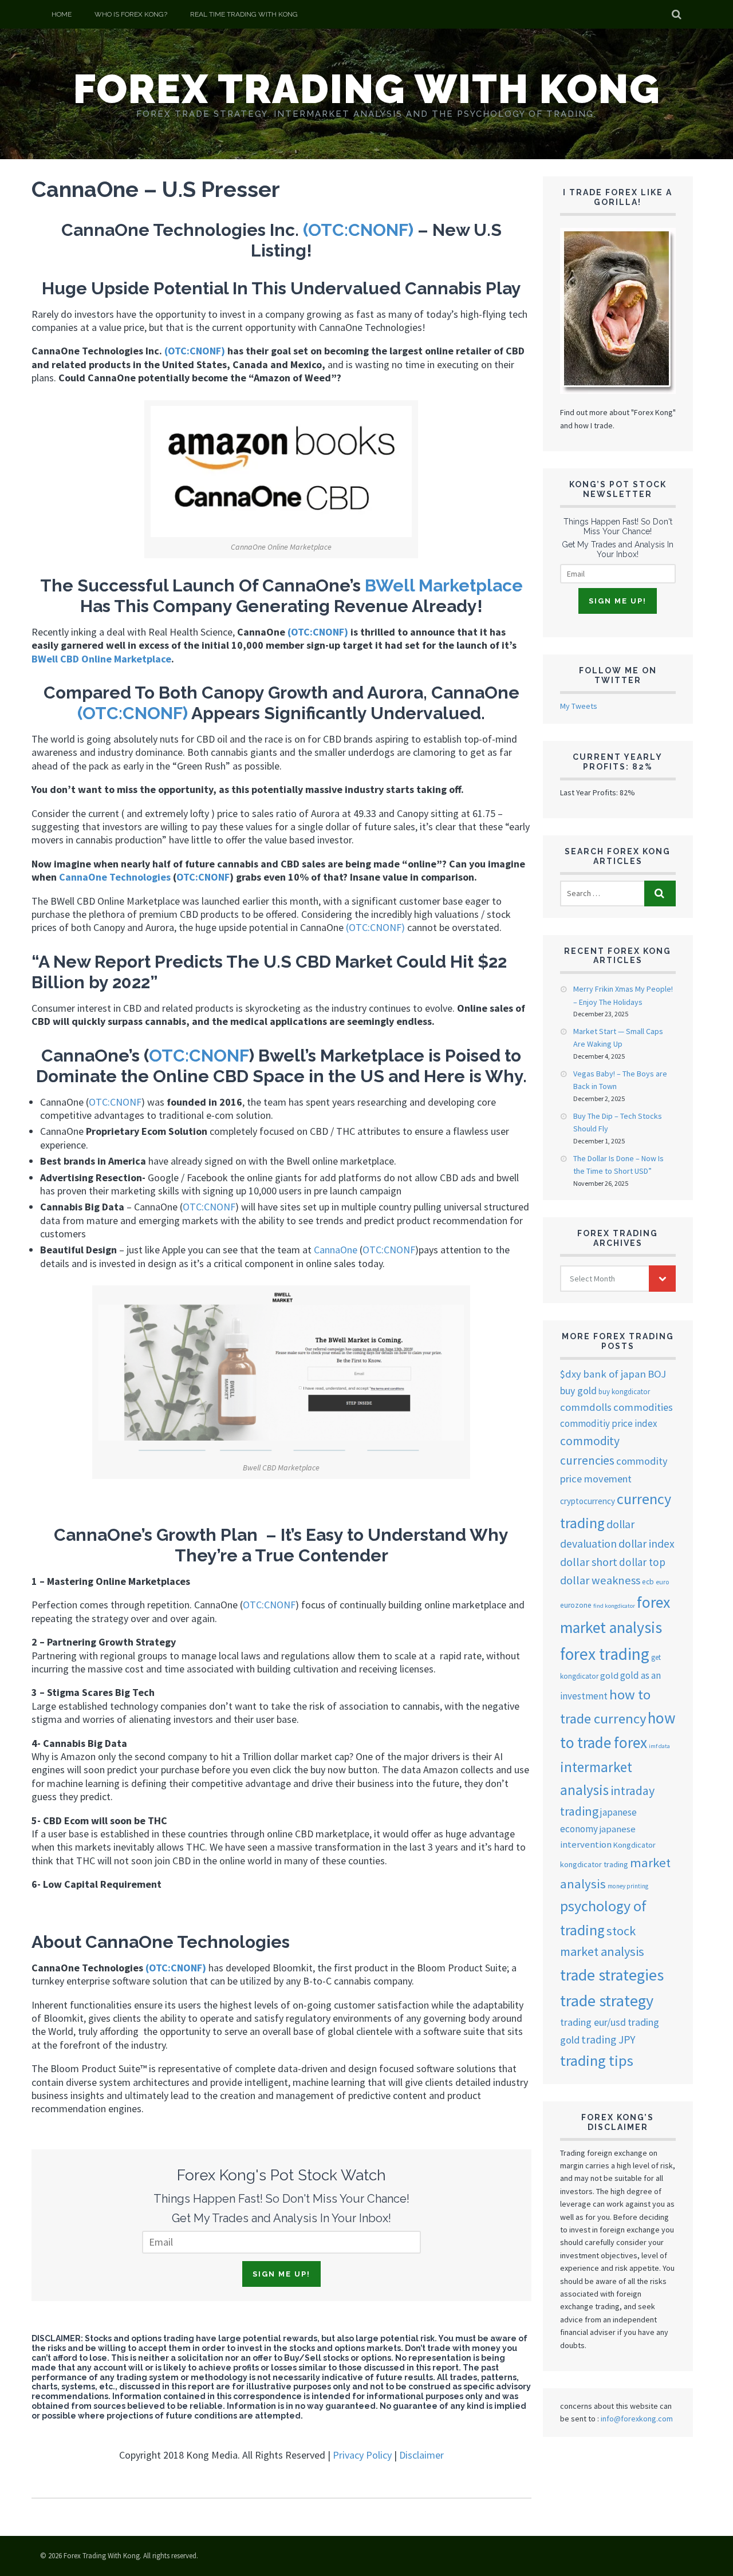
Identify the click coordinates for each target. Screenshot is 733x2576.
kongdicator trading (594, 1864)
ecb (648, 1582)
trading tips (597, 2060)
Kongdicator (635, 1845)
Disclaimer (421, 2455)
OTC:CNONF (203, 877)
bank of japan (614, 1374)
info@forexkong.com (637, 2419)
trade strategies (612, 1975)
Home (62, 14)
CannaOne (336, 1250)
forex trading (605, 1654)
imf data (659, 1746)
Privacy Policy (362, 2455)
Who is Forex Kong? (131, 14)
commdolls (586, 1407)
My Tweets (579, 706)
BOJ (657, 1374)
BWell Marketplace (444, 585)
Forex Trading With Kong (367, 89)
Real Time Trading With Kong (244, 14)
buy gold (578, 1391)
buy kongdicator (624, 1392)
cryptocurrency (588, 1501)
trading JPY (608, 2040)
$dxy (571, 1374)
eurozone (576, 1605)
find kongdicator (614, 1606)
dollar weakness (600, 1580)
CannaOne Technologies (115, 877)
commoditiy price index (609, 1423)
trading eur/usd (593, 2022)
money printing (628, 1886)
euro (662, 1582)
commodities (643, 1407)
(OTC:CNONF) (358, 230)
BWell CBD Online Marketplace (101, 659)
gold (609, 1675)
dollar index (647, 1544)
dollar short (589, 1562)
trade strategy (607, 2001)
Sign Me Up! (281, 2274)
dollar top (642, 1562)
